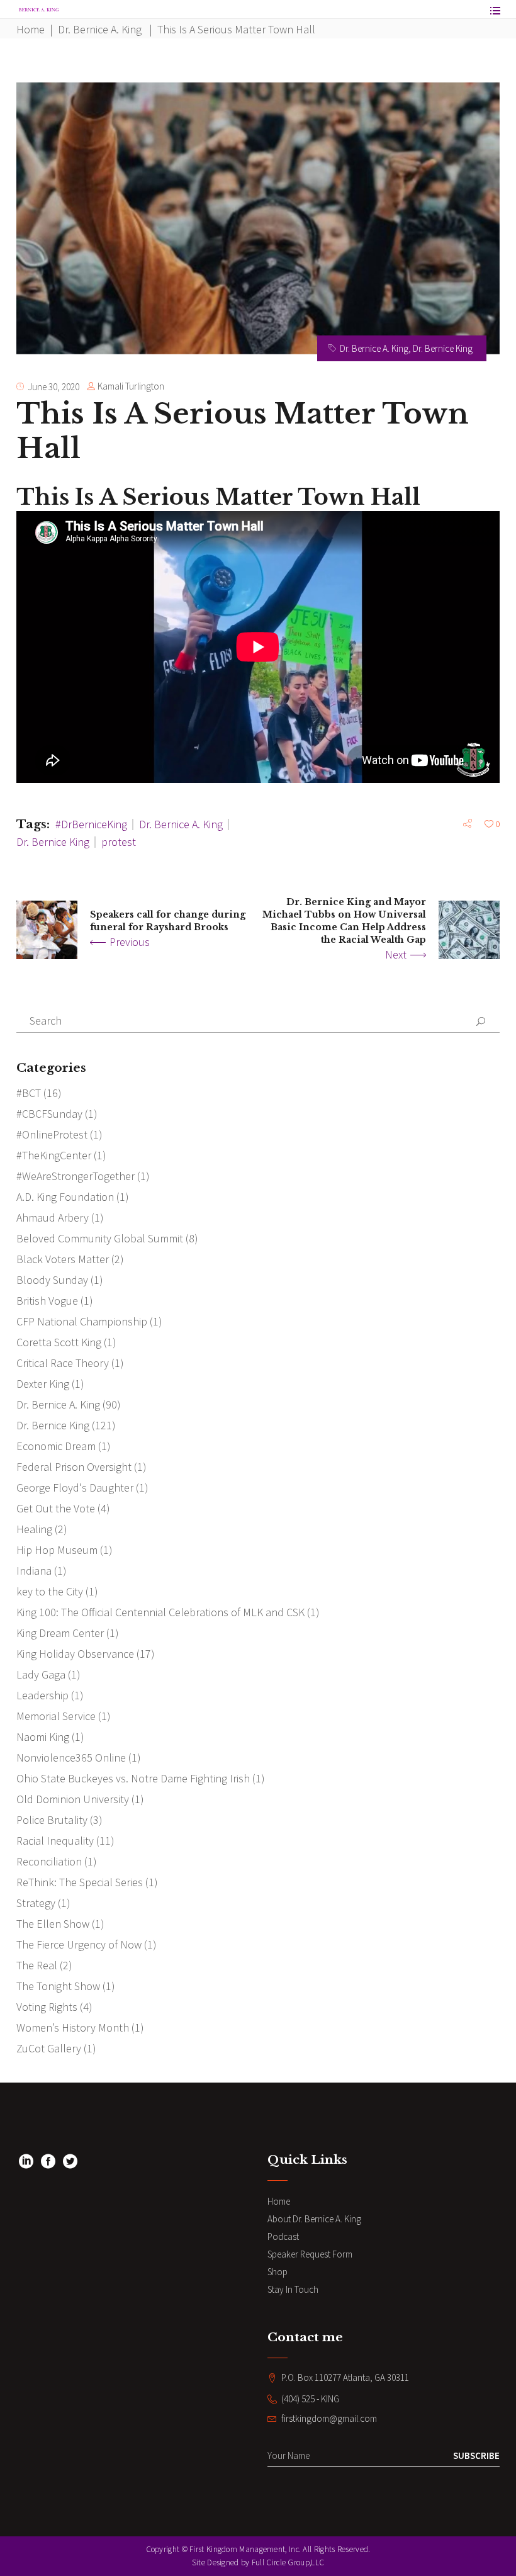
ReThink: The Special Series (80, 1882)
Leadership (42, 1695)
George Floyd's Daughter (75, 1488)
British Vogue (47, 1301)
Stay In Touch (293, 2289)
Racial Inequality (55, 1841)
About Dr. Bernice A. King (314, 2219)
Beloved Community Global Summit (100, 1238)
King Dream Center (60, 1633)
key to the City (50, 1591)
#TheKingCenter (54, 1155)
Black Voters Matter (63, 1259)
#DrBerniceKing (91, 824)
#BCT (29, 1093)
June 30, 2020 (53, 387)
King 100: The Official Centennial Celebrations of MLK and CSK (160, 1612)
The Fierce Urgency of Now (79, 1944)
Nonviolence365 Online (71, 1758)
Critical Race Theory (63, 1363)
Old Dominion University (73, 1799)
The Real (37, 1965)
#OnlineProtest (52, 1134)
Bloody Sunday (52, 1280)
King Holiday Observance (75, 1654)
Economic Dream (56, 1446)
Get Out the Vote (56, 1508)
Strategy (36, 1903)
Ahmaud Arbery (53, 1218)
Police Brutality (52, 1820)
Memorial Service (56, 1716)
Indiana (34, 1571)
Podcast (283, 2236)
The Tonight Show (58, 1986)
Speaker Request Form (310, 2254)
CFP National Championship (82, 1321)
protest (119, 842)
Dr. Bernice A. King (100, 29)
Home (31, 29)
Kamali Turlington (131, 386)
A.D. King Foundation (65, 1197)
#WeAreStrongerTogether (76, 1176)
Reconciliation (49, 1861)
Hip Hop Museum (57, 1550)
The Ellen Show (53, 1924)
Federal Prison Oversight (74, 1467)
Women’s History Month (73, 2028)
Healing (34, 1529)
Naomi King (43, 1737)
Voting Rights (47, 2007)
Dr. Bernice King (443, 348)
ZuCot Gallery (49, 2048)
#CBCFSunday (49, 1114)
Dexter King (43, 1384)
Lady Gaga (41, 1674)
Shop (278, 2272)
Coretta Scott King (59, 1342)
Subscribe (476, 2455)
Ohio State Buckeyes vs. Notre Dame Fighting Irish (133, 1778)
